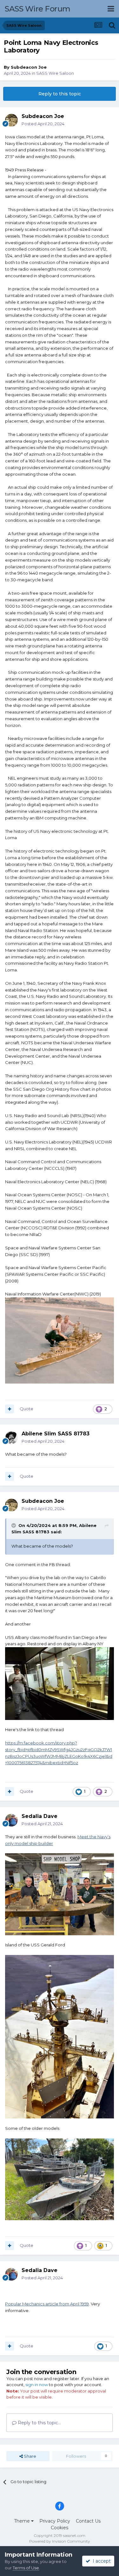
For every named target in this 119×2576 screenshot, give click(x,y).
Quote (26, 1409)
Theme (23, 2521)
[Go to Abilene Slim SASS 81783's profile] (11, 1438)
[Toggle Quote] (14, 1525)
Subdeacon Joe (29, 67)
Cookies (60, 2528)
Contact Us (88, 2521)
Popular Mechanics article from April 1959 (47, 2304)
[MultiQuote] (10, 1409)
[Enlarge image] (60, 1340)
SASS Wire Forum (38, 9)
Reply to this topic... (39, 2423)
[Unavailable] (60, 2036)
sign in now (37, 2385)
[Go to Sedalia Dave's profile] (11, 1820)
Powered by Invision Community (60, 2541)
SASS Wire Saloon (55, 73)
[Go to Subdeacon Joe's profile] (11, 120)
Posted (43, 124)
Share (30, 2456)
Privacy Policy (55, 2521)
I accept (100, 2561)
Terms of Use (26, 2568)
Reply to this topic (60, 94)
